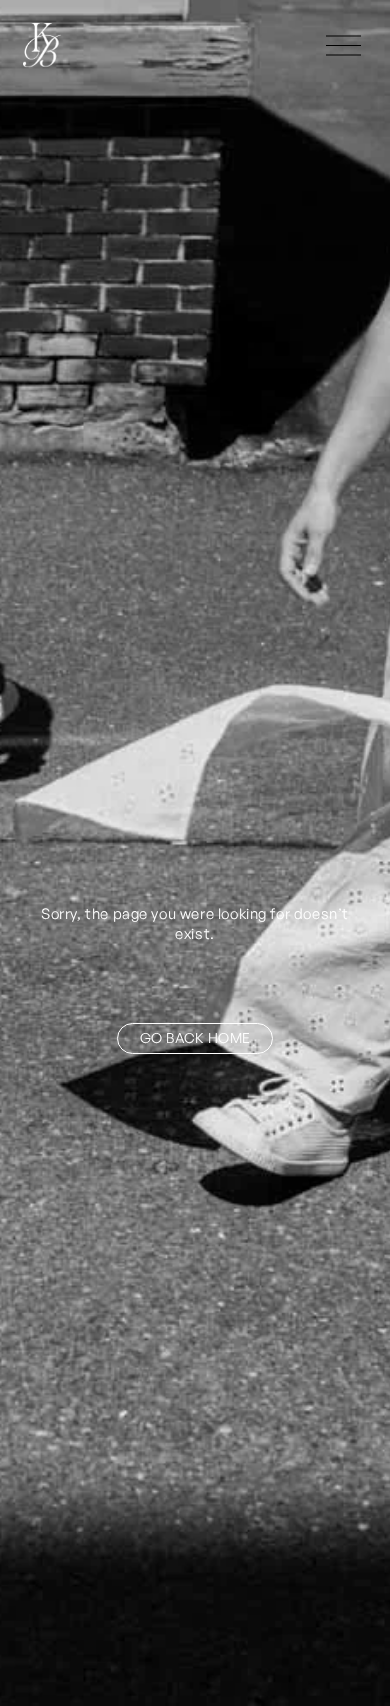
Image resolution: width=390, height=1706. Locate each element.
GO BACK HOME (195, 1037)
